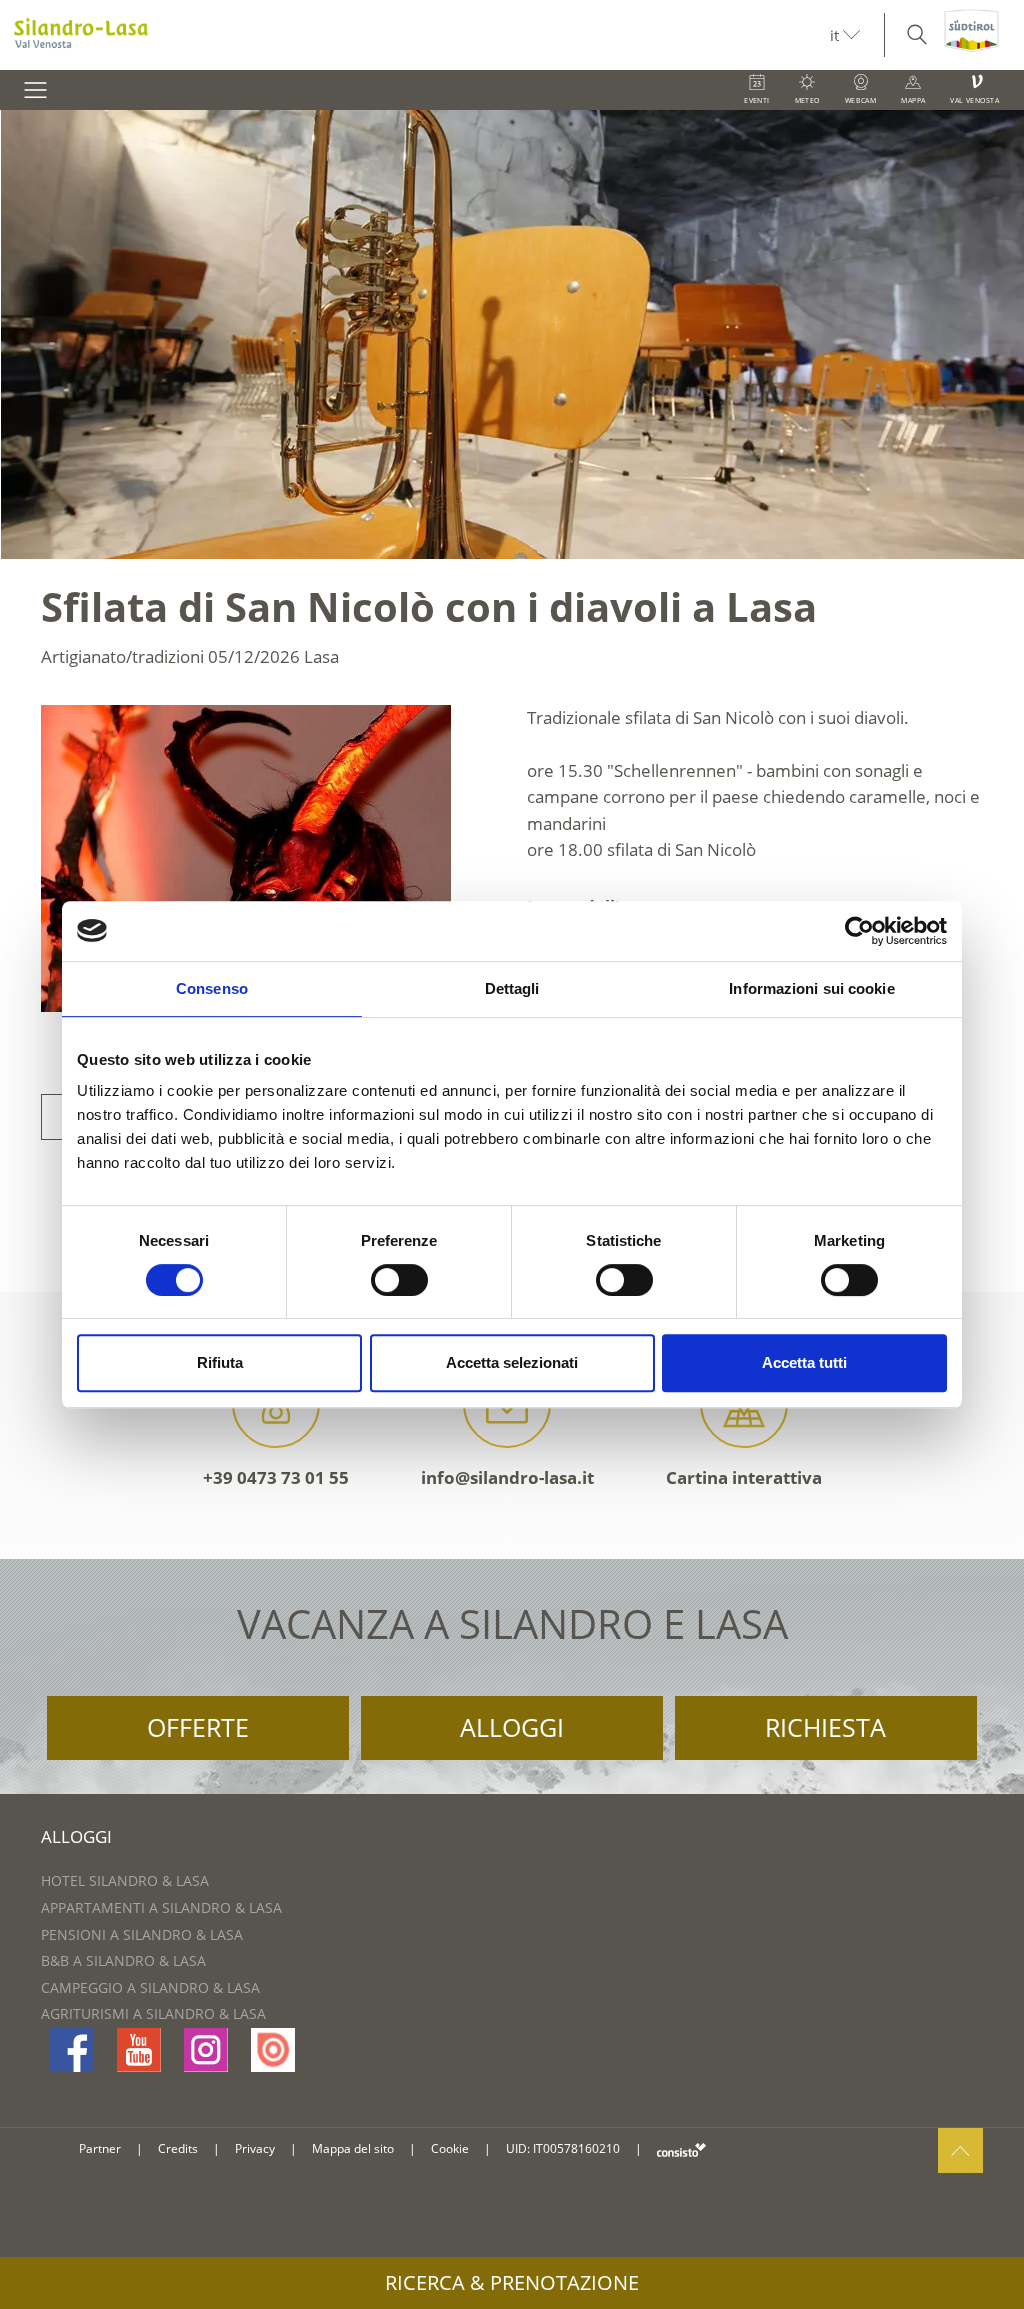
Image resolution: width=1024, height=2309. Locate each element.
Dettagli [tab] (512, 988)
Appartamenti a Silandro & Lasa (161, 1907)
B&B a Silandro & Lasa (123, 1960)
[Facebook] (72, 2050)
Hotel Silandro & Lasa (125, 1880)
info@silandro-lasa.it (507, 1477)
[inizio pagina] (960, 2150)
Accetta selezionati (512, 1362)
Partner (100, 2148)
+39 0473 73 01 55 (276, 1477)
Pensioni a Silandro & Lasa (142, 1934)
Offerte (198, 1727)
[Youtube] (139, 2050)
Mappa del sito (353, 2148)
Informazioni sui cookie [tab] (811, 988)
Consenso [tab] (212, 988)
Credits (178, 2148)
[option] (512, 334)
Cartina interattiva (744, 1477)
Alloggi (512, 1727)
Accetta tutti (804, 1362)
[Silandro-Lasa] (415, 35)
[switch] (399, 1280)
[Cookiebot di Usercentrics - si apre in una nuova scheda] (859, 931)
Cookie (450, 2148)
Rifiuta (220, 1362)
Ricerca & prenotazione (512, 2282)
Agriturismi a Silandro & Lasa (153, 2013)
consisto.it (681, 2149)
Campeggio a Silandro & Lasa (150, 1987)
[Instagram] (206, 2050)
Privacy (255, 2148)
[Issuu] (273, 2050)
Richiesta (825, 1727)
